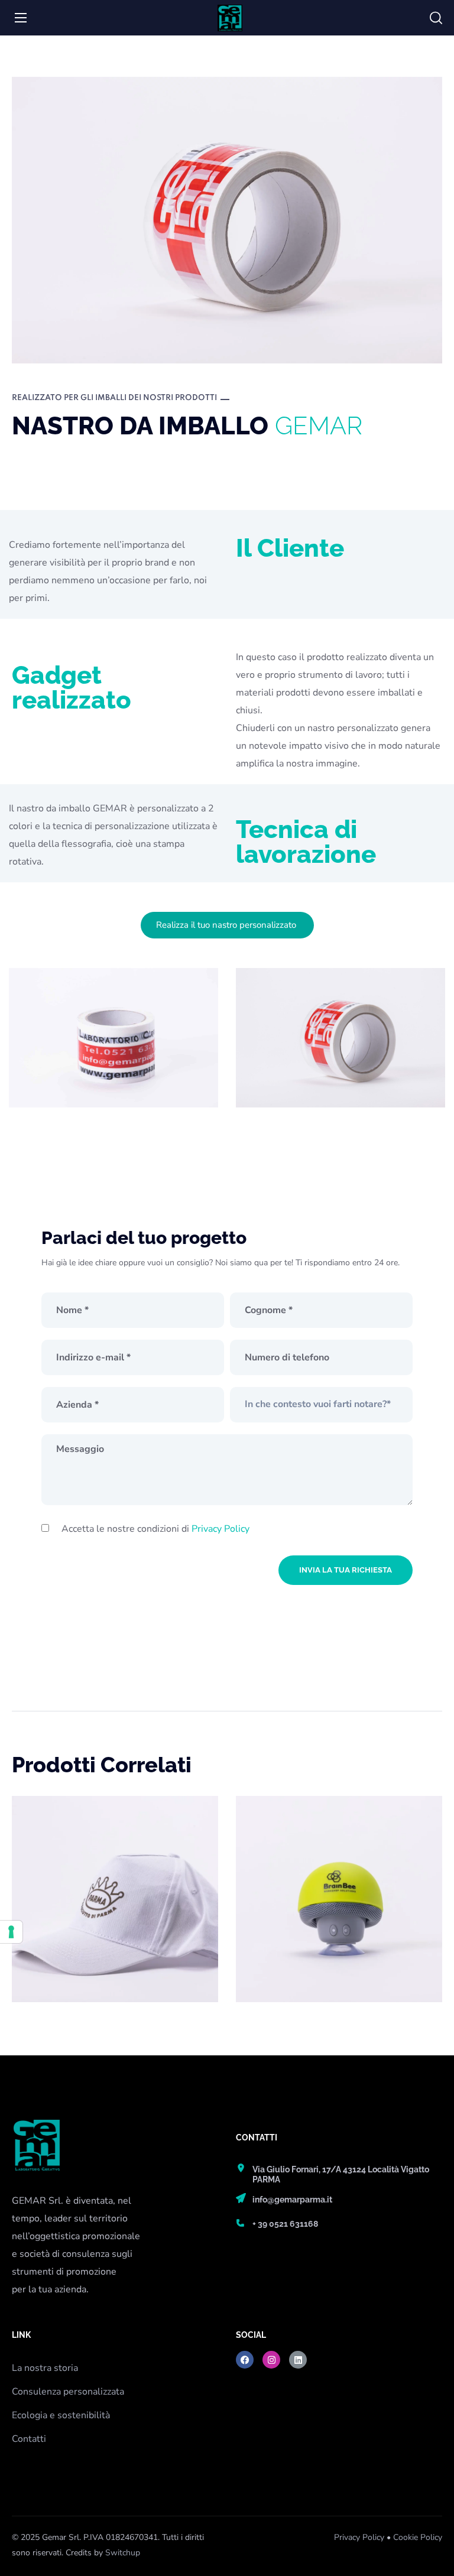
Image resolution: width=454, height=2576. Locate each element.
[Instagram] (271, 2360)
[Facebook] (245, 2360)
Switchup (123, 2553)
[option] (115, 1908)
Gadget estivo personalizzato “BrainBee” (111, 1834)
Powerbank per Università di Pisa (334, 1834)
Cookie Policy (418, 2537)
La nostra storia (45, 2368)
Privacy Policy (220, 1529)
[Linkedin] (298, 2360)
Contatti (29, 2439)
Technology (277, 1860)
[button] (436, 18)
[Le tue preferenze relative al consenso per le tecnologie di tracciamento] (11, 1932)
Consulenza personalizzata (68, 2392)
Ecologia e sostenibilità (61, 2415)
